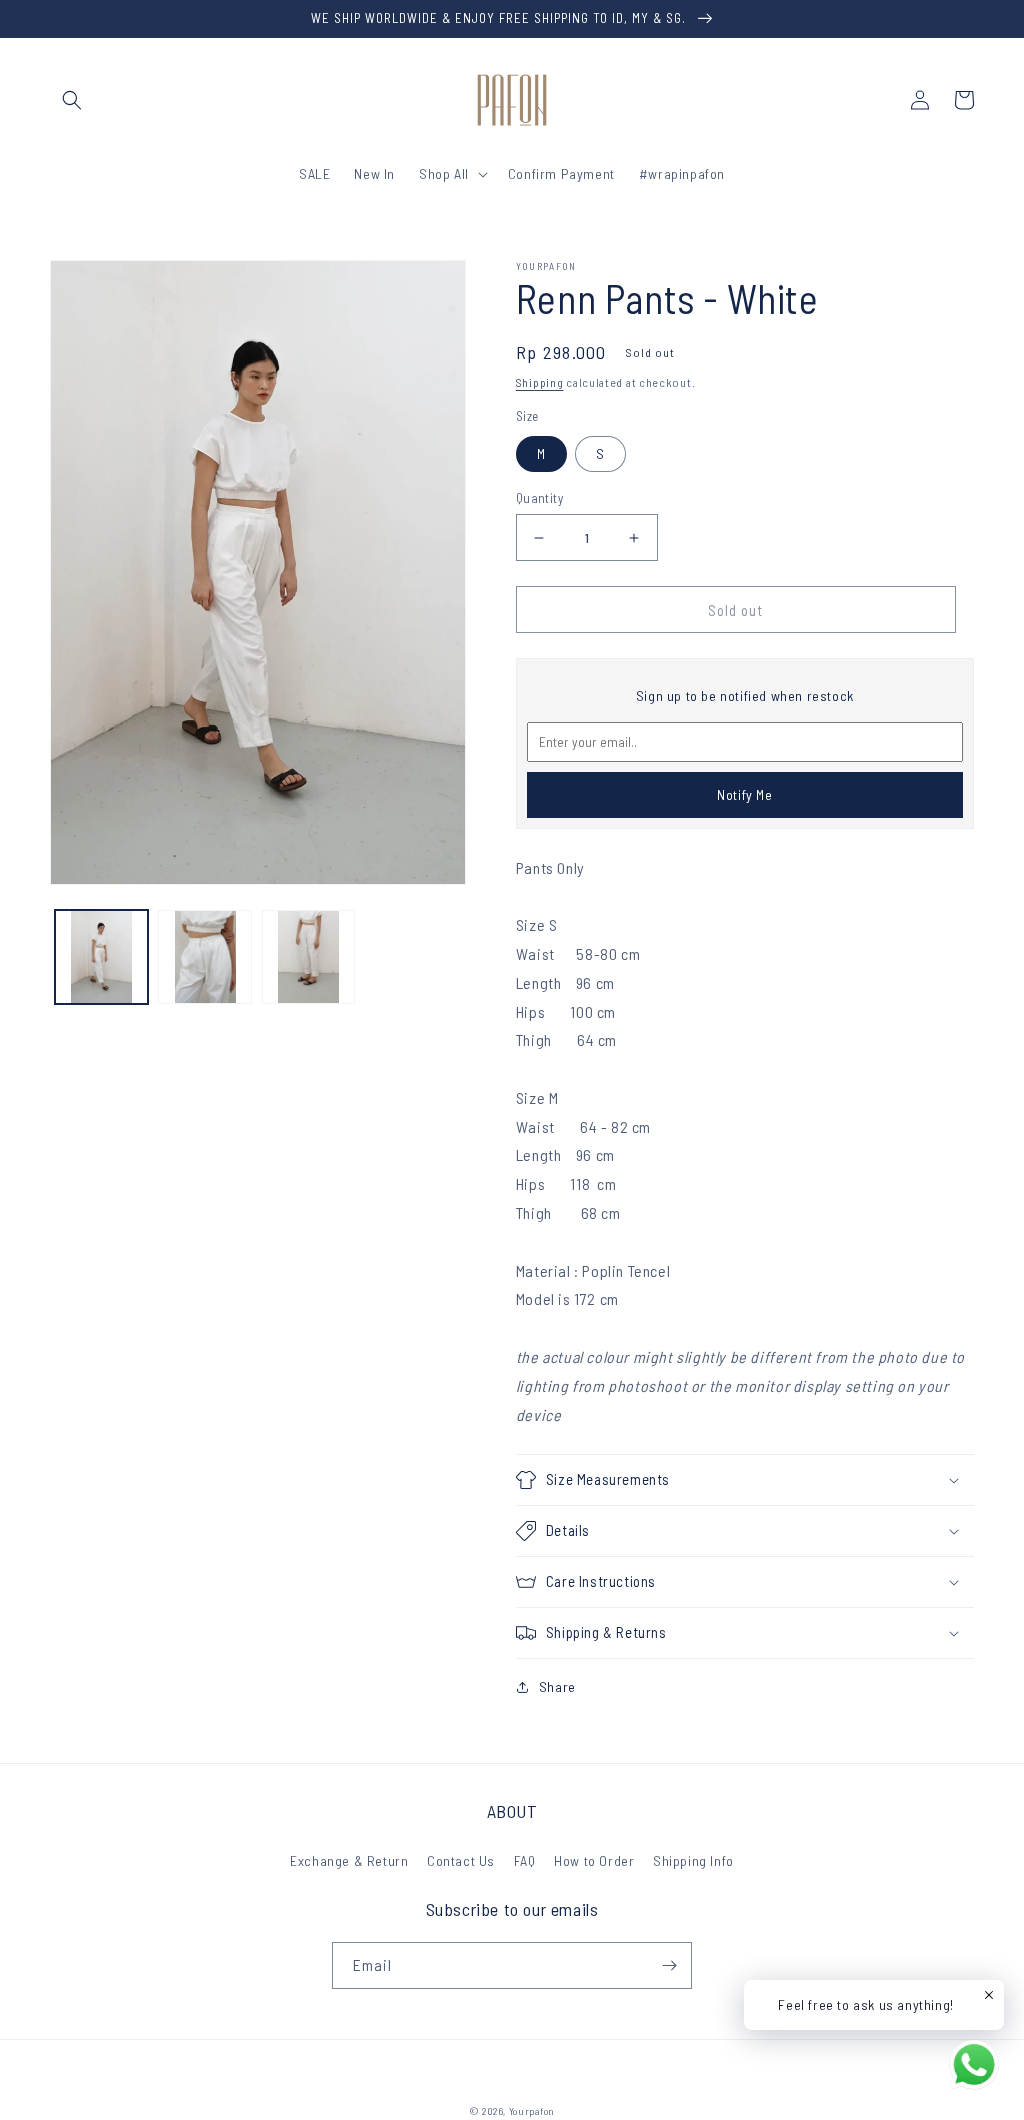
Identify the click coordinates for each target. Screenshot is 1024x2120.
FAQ (525, 1860)
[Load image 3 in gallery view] (308, 956)
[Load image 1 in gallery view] (101, 956)
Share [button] (557, 1686)
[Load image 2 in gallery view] (204, 956)
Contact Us (461, 1860)
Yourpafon (532, 2111)
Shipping (540, 382)
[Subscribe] (669, 1965)
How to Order (594, 1860)
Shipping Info (693, 1860)
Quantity (539, 498)
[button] (72, 100)
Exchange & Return (349, 1860)
